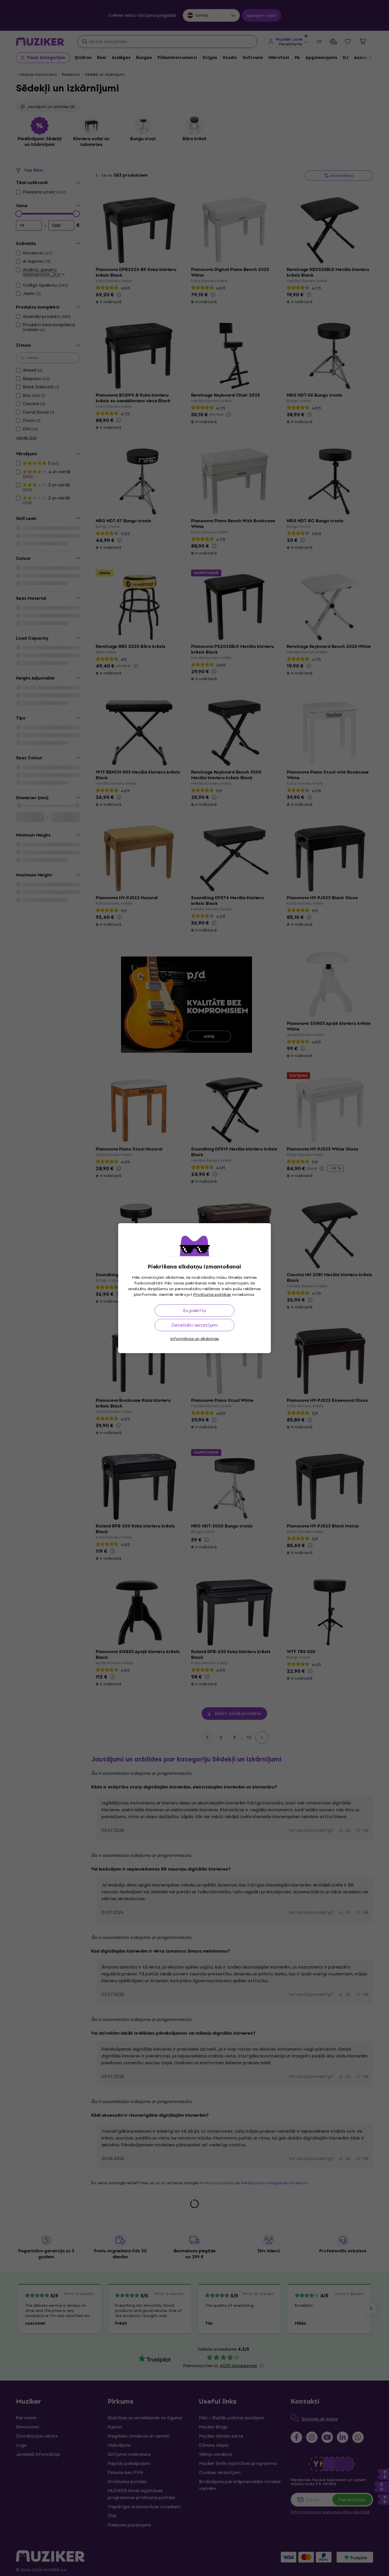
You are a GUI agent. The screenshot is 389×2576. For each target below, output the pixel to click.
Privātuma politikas (212, 1295)
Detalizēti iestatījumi (195, 1325)
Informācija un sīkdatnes (195, 1339)
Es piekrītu (195, 1311)
